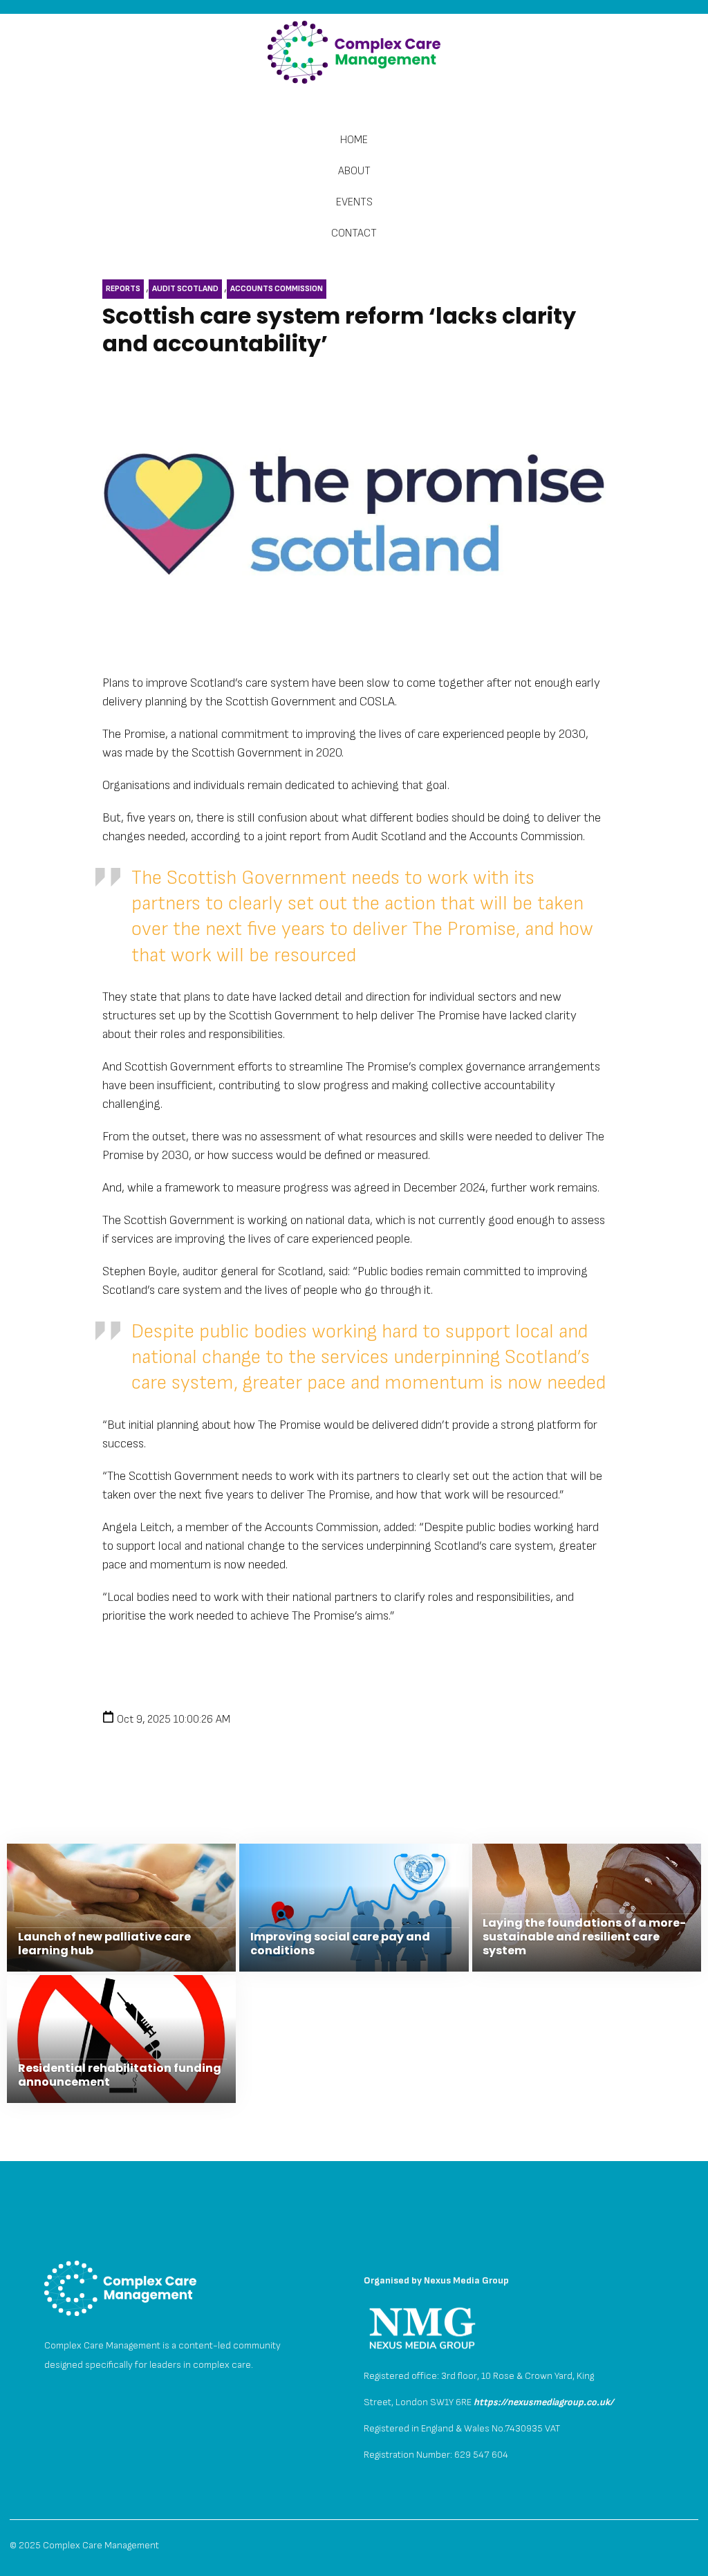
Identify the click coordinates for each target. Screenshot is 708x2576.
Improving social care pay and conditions (340, 1944)
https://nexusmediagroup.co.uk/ (544, 2402)
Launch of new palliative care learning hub (104, 1944)
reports (123, 289)
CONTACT (354, 233)
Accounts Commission (277, 289)
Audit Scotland (185, 289)
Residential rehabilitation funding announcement (120, 2075)
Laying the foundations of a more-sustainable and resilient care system (584, 1937)
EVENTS (354, 202)
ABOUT (354, 171)
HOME (354, 140)
